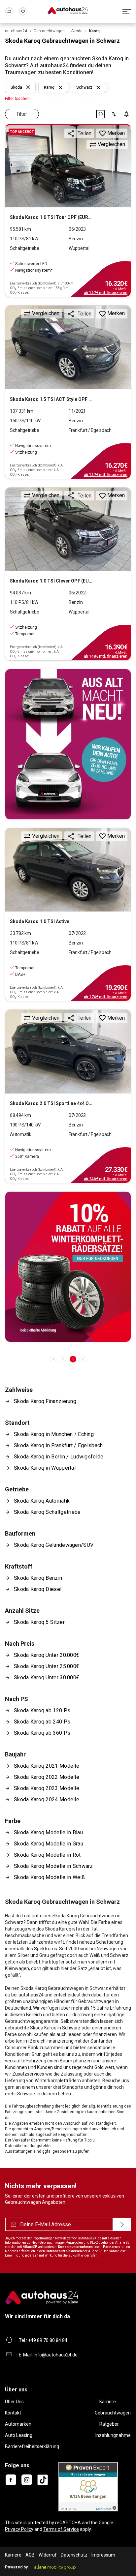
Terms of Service (61, 2529)
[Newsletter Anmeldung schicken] (122, 2225)
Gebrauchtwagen (113, 2413)
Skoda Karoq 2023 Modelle (47, 1788)
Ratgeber (109, 2424)
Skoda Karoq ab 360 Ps (42, 1733)
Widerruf (48, 2555)
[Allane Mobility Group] (55, 2567)
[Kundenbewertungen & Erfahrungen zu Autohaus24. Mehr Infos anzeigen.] (88, 2486)
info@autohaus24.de (56, 2355)
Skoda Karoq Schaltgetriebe (47, 1512)
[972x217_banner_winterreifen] (68, 1267)
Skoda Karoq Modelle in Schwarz (53, 1866)
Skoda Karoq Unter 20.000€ (47, 1655)
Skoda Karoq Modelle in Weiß (49, 1877)
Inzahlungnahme (113, 2435)
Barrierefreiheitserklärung (32, 2446)
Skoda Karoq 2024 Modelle (47, 1799)
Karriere (108, 2402)
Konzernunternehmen (75, 2247)
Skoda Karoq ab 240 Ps (42, 1722)
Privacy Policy (19, 2529)
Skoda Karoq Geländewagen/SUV (54, 1545)
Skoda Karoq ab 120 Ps (42, 1710)
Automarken (18, 2424)
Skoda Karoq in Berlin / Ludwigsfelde (59, 1457)
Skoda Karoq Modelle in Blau (48, 1832)
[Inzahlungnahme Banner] (68, 744)
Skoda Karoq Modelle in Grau (49, 1844)
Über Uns (14, 2402)
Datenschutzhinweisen (64, 2251)
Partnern (110, 2247)
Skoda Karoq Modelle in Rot (47, 1855)
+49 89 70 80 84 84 (48, 2340)
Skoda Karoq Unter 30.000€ (47, 1677)
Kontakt (13, 2413)
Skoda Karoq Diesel (38, 1589)
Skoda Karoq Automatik (42, 1501)
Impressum (103, 2555)
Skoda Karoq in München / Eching (54, 1434)
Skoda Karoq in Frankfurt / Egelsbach (58, 1445)
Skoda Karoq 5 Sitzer (39, 1622)
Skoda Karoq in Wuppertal (45, 1468)
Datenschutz (74, 2555)
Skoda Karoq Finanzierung (45, 1401)
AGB (30, 2555)
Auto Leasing (19, 2435)
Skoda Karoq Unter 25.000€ (47, 1666)
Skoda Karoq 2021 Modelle (47, 1766)
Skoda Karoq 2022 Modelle (47, 1777)
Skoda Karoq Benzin (38, 1578)
